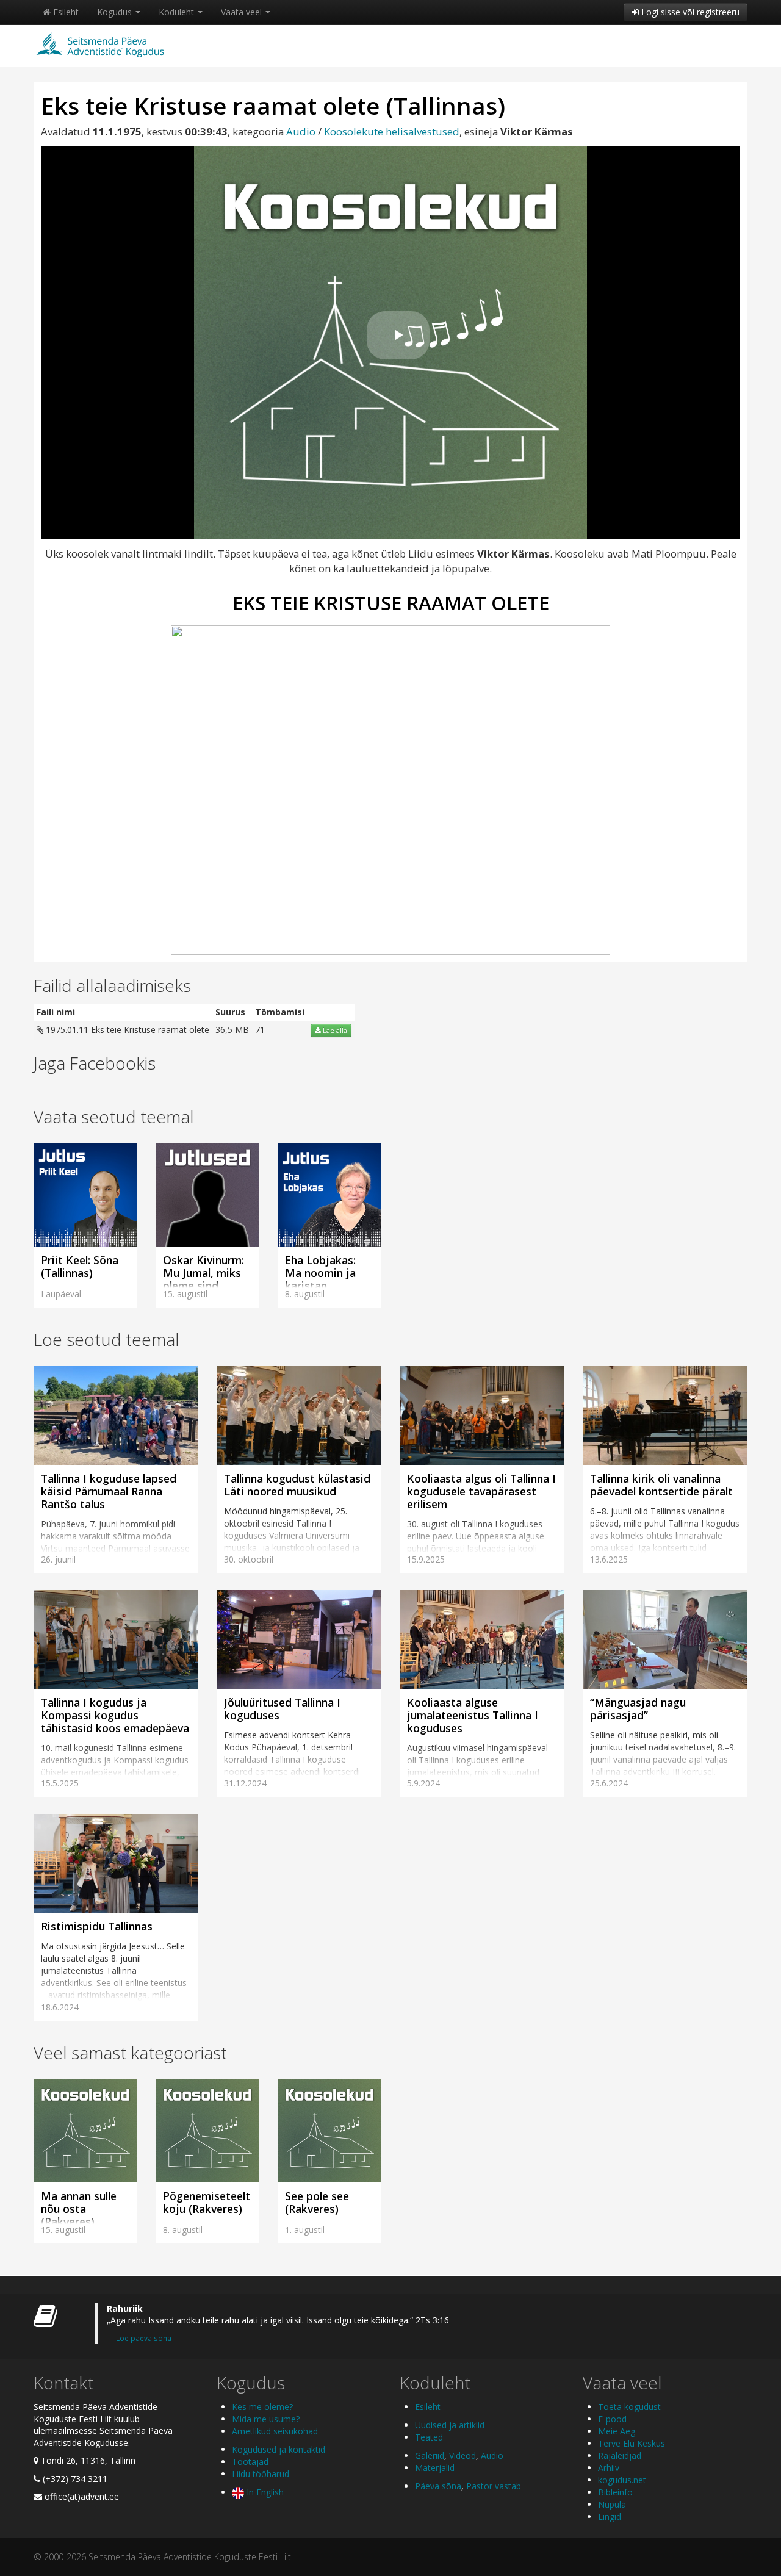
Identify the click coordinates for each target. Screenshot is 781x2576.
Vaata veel (243, 12)
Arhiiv (609, 2468)
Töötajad (250, 2462)
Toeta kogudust (629, 2407)
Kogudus (116, 12)
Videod (462, 2455)
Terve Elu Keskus (632, 2443)
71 (260, 1030)
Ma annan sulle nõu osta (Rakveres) (79, 2209)
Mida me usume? (266, 2419)
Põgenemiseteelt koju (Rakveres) (207, 2202)
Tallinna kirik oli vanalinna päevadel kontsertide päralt (661, 1485)
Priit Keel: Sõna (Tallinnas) (80, 1266)
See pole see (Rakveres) (317, 2202)
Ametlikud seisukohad (275, 2431)
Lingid (610, 2517)
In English (264, 2492)
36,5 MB (232, 1030)
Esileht (65, 12)
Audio (301, 131)
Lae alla (334, 1031)
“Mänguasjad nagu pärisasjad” (638, 1709)
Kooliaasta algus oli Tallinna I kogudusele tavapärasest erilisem (481, 1491)
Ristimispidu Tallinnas (97, 1926)
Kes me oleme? (262, 2407)
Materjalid (435, 2468)
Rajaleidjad (620, 2455)
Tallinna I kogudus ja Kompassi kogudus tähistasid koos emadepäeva (115, 1715)
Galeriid (430, 2455)
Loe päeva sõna (144, 2338)
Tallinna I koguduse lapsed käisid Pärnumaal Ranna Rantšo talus (109, 1491)
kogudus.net (622, 2480)
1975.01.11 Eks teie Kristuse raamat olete (126, 1030)
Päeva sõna (438, 2486)
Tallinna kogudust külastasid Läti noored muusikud (297, 1485)
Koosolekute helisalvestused (392, 131)
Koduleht (178, 12)
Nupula (612, 2504)
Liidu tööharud (261, 2474)
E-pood (612, 2419)
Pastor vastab (494, 2486)
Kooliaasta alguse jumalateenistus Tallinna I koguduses (473, 1715)
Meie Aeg (617, 2431)
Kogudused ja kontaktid (279, 2449)
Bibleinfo (615, 2492)
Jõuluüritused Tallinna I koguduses (282, 1709)
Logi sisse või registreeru (689, 12)
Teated (429, 2437)
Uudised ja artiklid (450, 2425)
